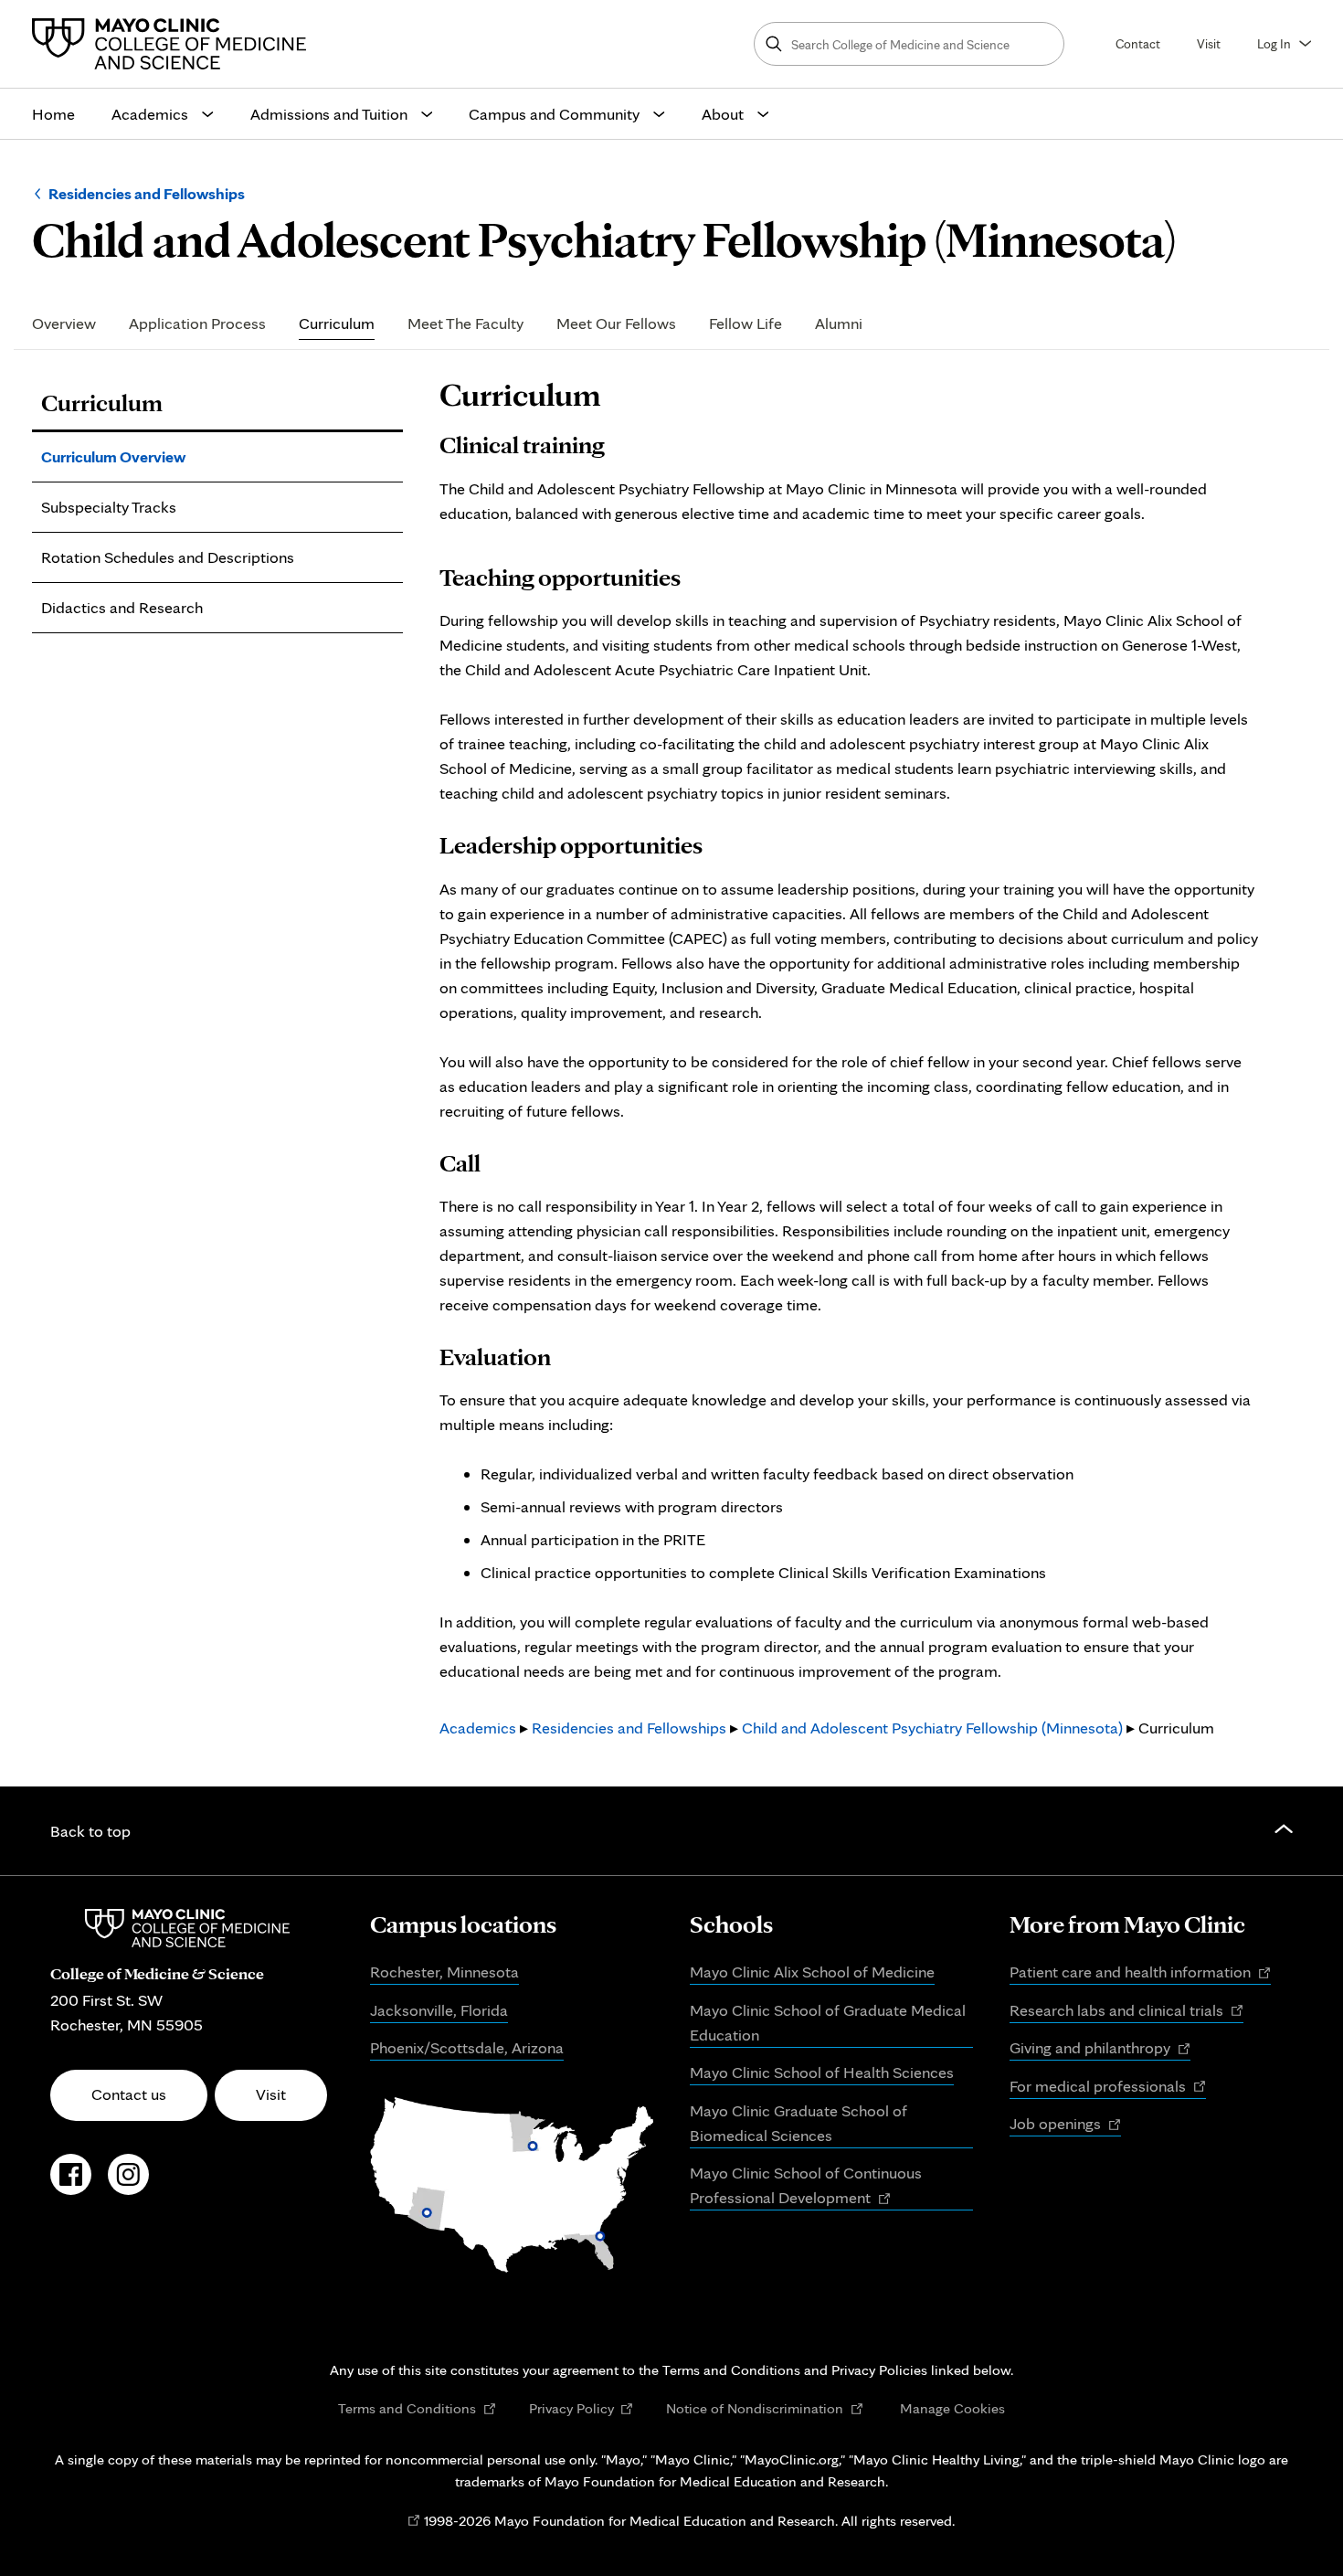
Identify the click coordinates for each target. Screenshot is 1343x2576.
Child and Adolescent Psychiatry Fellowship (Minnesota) (932, 1728)
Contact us (129, 2094)
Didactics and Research (122, 607)
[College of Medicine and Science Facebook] (71, 2184)
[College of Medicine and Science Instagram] (128, 2184)
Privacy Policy (582, 2408)
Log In (1274, 43)
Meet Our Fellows (616, 323)
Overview (64, 323)
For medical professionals (1108, 2087)
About (723, 114)
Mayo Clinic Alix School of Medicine (812, 1972)
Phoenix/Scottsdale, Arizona (467, 2047)
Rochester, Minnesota (444, 1972)
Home (53, 114)
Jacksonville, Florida (439, 2010)
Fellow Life (746, 323)
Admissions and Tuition (329, 114)
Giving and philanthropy (1100, 2049)
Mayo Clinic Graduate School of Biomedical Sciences (798, 2123)
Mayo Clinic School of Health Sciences (822, 2072)
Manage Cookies (952, 2408)
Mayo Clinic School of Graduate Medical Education (828, 2022)
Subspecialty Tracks (109, 507)
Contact (1138, 43)
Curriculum (337, 323)
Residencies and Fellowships (147, 193)
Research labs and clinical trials (1126, 2011)
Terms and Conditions (417, 2408)
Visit (1209, 43)
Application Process (197, 323)
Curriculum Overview (113, 456)
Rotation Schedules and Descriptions (168, 557)
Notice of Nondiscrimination (765, 2408)
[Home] (174, 44)
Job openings (1065, 2125)
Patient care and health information (1140, 1973)
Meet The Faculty (465, 323)
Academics (150, 114)
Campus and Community (554, 114)
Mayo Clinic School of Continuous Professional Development (806, 2187)
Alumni (839, 323)
